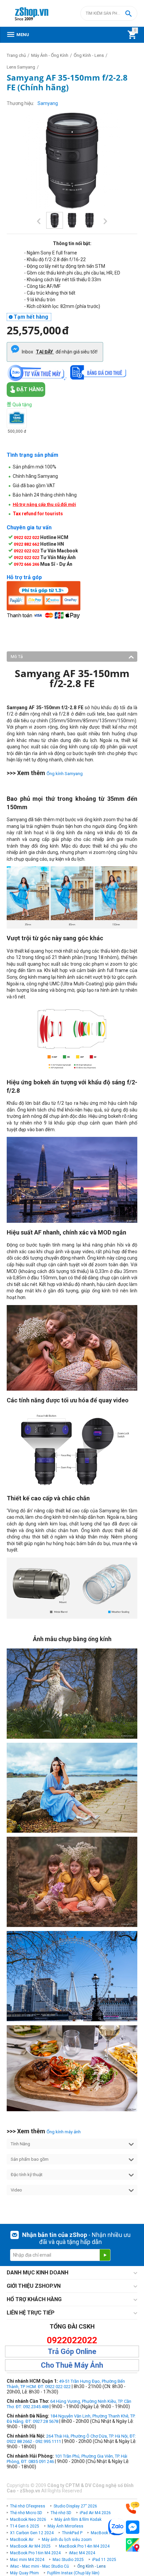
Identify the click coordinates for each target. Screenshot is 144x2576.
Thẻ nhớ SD (61, 2513)
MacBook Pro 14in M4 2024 (84, 2546)
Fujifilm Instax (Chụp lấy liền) (73, 2573)
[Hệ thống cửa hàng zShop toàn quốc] (133, 2545)
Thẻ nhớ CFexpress (28, 2506)
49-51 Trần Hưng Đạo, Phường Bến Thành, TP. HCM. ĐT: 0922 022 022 (66, 2384)
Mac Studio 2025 (68, 2560)
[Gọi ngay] (133, 2508)
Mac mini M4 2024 (27, 2560)
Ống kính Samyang (65, 774)
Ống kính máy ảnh (64, 2132)
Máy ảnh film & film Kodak (78, 2519)
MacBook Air (22, 2540)
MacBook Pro (103, 2533)
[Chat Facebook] (133, 2527)
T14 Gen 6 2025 (25, 2526)
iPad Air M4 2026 (95, 2513)
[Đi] (105, 2255)
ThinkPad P (72, 2533)
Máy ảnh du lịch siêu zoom (67, 2540)
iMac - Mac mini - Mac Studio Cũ (40, 2566)
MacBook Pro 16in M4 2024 (35, 2553)
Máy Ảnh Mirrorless (65, 2526)
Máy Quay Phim (24, 2573)
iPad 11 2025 (104, 2560)
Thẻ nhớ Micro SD (26, 2513)
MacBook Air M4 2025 (30, 2546)
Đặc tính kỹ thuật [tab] (27, 2175)
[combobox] (109, 13)
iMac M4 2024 (82, 2553)
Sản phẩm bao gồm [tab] (30, 2159)
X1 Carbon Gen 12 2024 (32, 2533)
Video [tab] (16, 2190)
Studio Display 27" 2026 (75, 2506)
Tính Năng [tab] (20, 2144)
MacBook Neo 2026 (28, 2519)
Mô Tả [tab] (17, 657)
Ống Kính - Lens (92, 2566)
